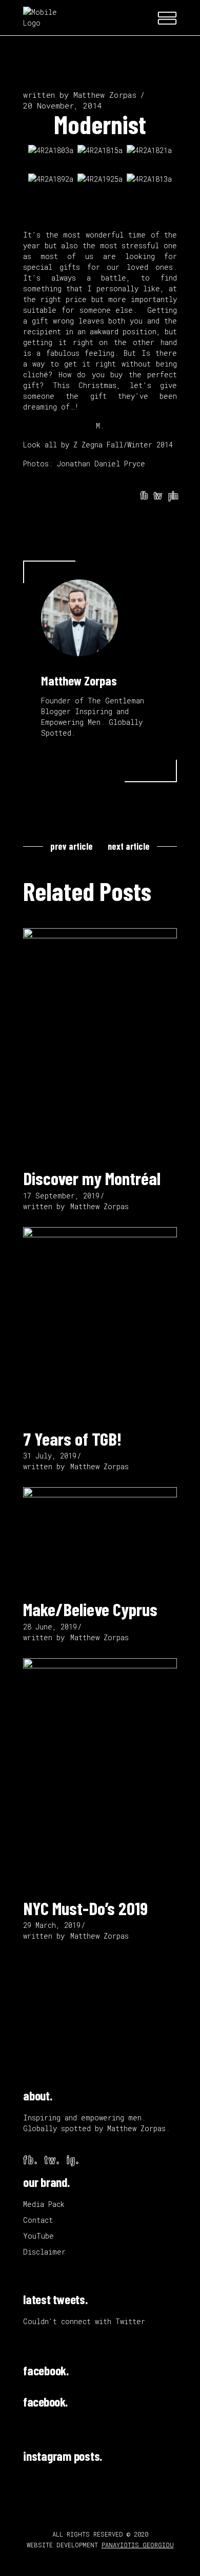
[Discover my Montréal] (100, 1043)
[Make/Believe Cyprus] (100, 1538)
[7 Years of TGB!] (100, 1323)
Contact (38, 2220)
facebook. (46, 2370)
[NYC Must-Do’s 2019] (100, 1773)
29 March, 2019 (52, 1925)
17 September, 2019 (61, 1196)
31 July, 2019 (50, 1456)
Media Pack (44, 2204)
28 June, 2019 (50, 1627)
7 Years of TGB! (72, 1439)
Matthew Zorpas (105, 95)
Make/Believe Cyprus (90, 1609)
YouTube (38, 2236)
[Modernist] (79, 618)
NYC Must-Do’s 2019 (85, 1908)
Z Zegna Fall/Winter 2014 (123, 445)
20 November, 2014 (62, 105)
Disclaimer (44, 2252)
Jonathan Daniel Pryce (101, 464)
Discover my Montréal (92, 1178)
